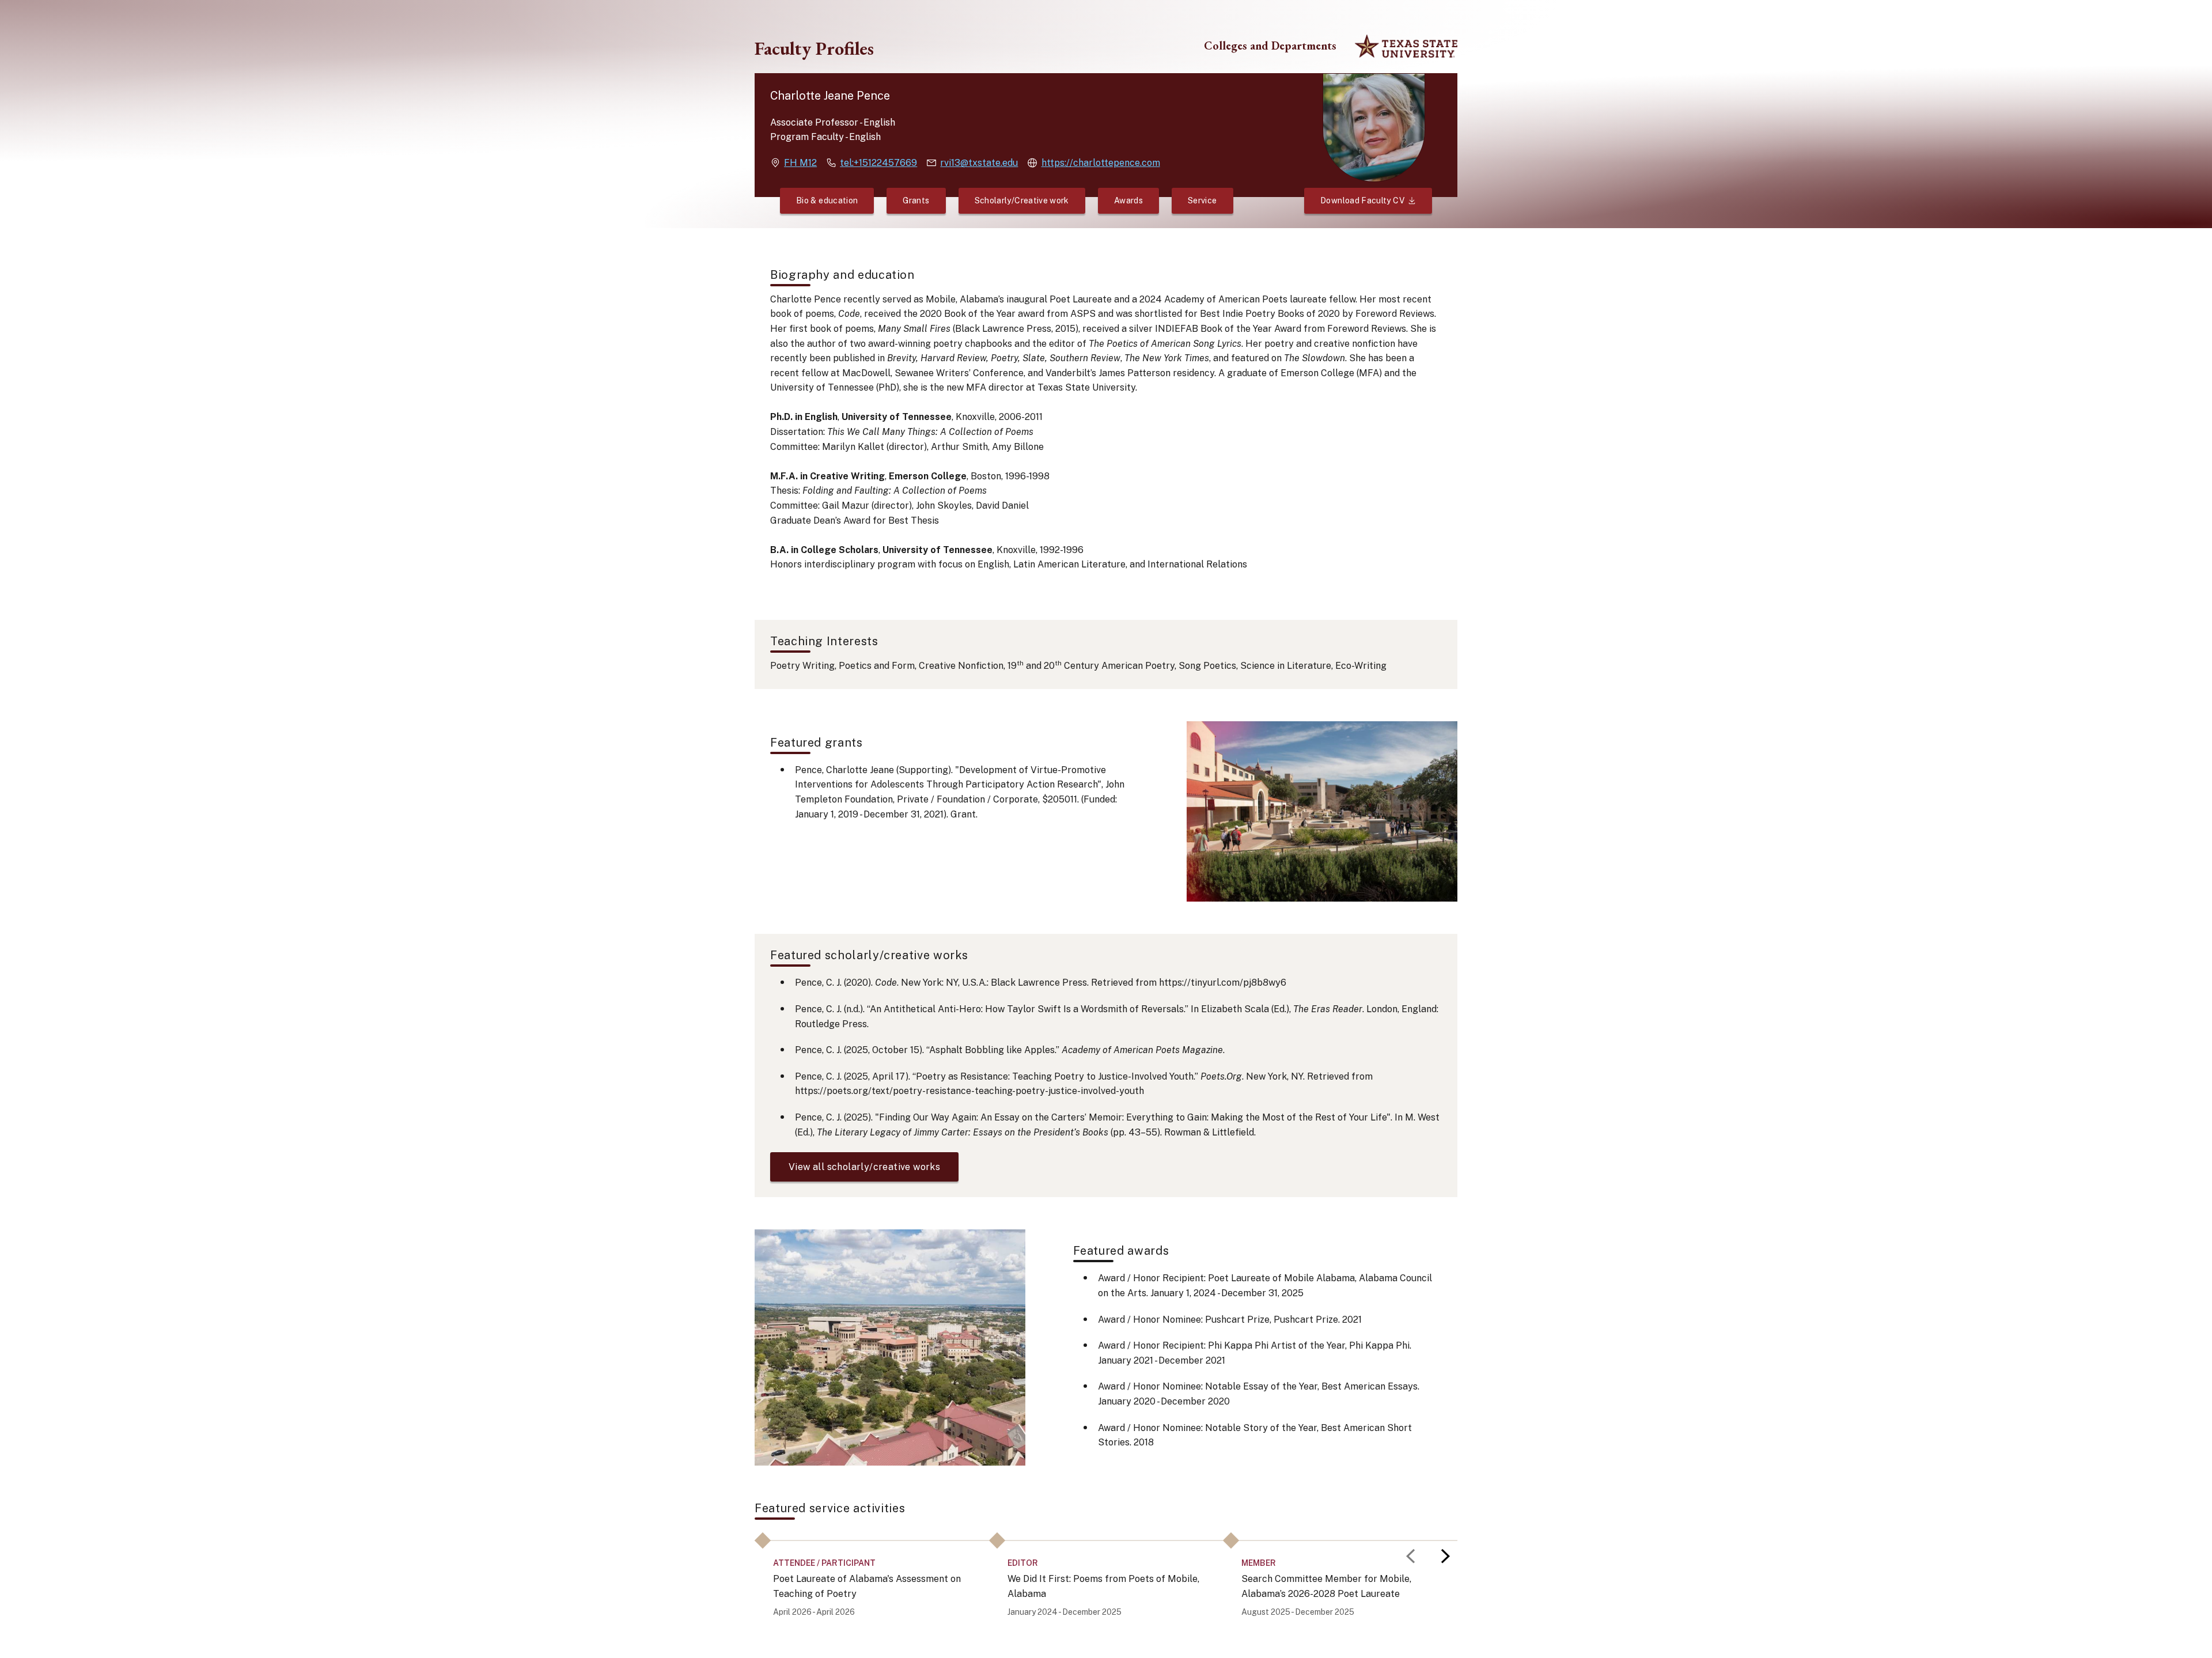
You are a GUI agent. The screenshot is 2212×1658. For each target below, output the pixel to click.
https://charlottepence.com (1101, 163)
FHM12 (800, 163)
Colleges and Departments (1270, 46)
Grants (916, 200)
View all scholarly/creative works (864, 1167)
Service (1202, 200)
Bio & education (827, 200)
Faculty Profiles (814, 48)
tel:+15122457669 (878, 163)
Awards (1128, 200)
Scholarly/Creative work (1022, 200)
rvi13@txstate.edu (979, 163)
